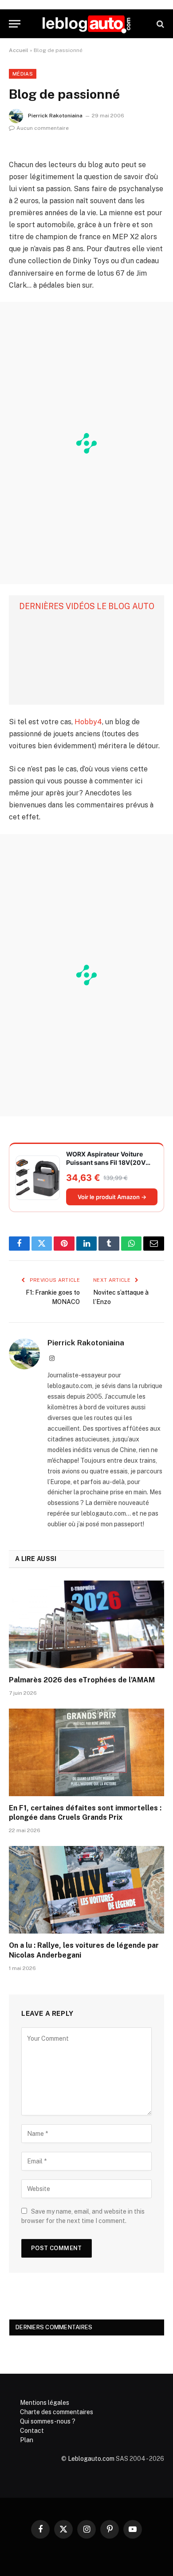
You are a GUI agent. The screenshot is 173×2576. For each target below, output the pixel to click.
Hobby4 (88, 722)
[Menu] (15, 24)
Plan (27, 2440)
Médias (23, 74)
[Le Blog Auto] (86, 24)
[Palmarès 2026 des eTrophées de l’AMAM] (86, 1624)
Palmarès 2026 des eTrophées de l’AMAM (82, 1680)
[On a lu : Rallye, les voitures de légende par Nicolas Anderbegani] (86, 1890)
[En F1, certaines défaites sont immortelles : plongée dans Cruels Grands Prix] (86, 1752)
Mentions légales (45, 2403)
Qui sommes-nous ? (48, 2421)
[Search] (159, 24)
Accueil (19, 50)
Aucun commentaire (43, 128)
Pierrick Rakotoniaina (55, 116)
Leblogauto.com (91, 2459)
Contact (32, 2431)
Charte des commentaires (57, 2412)
